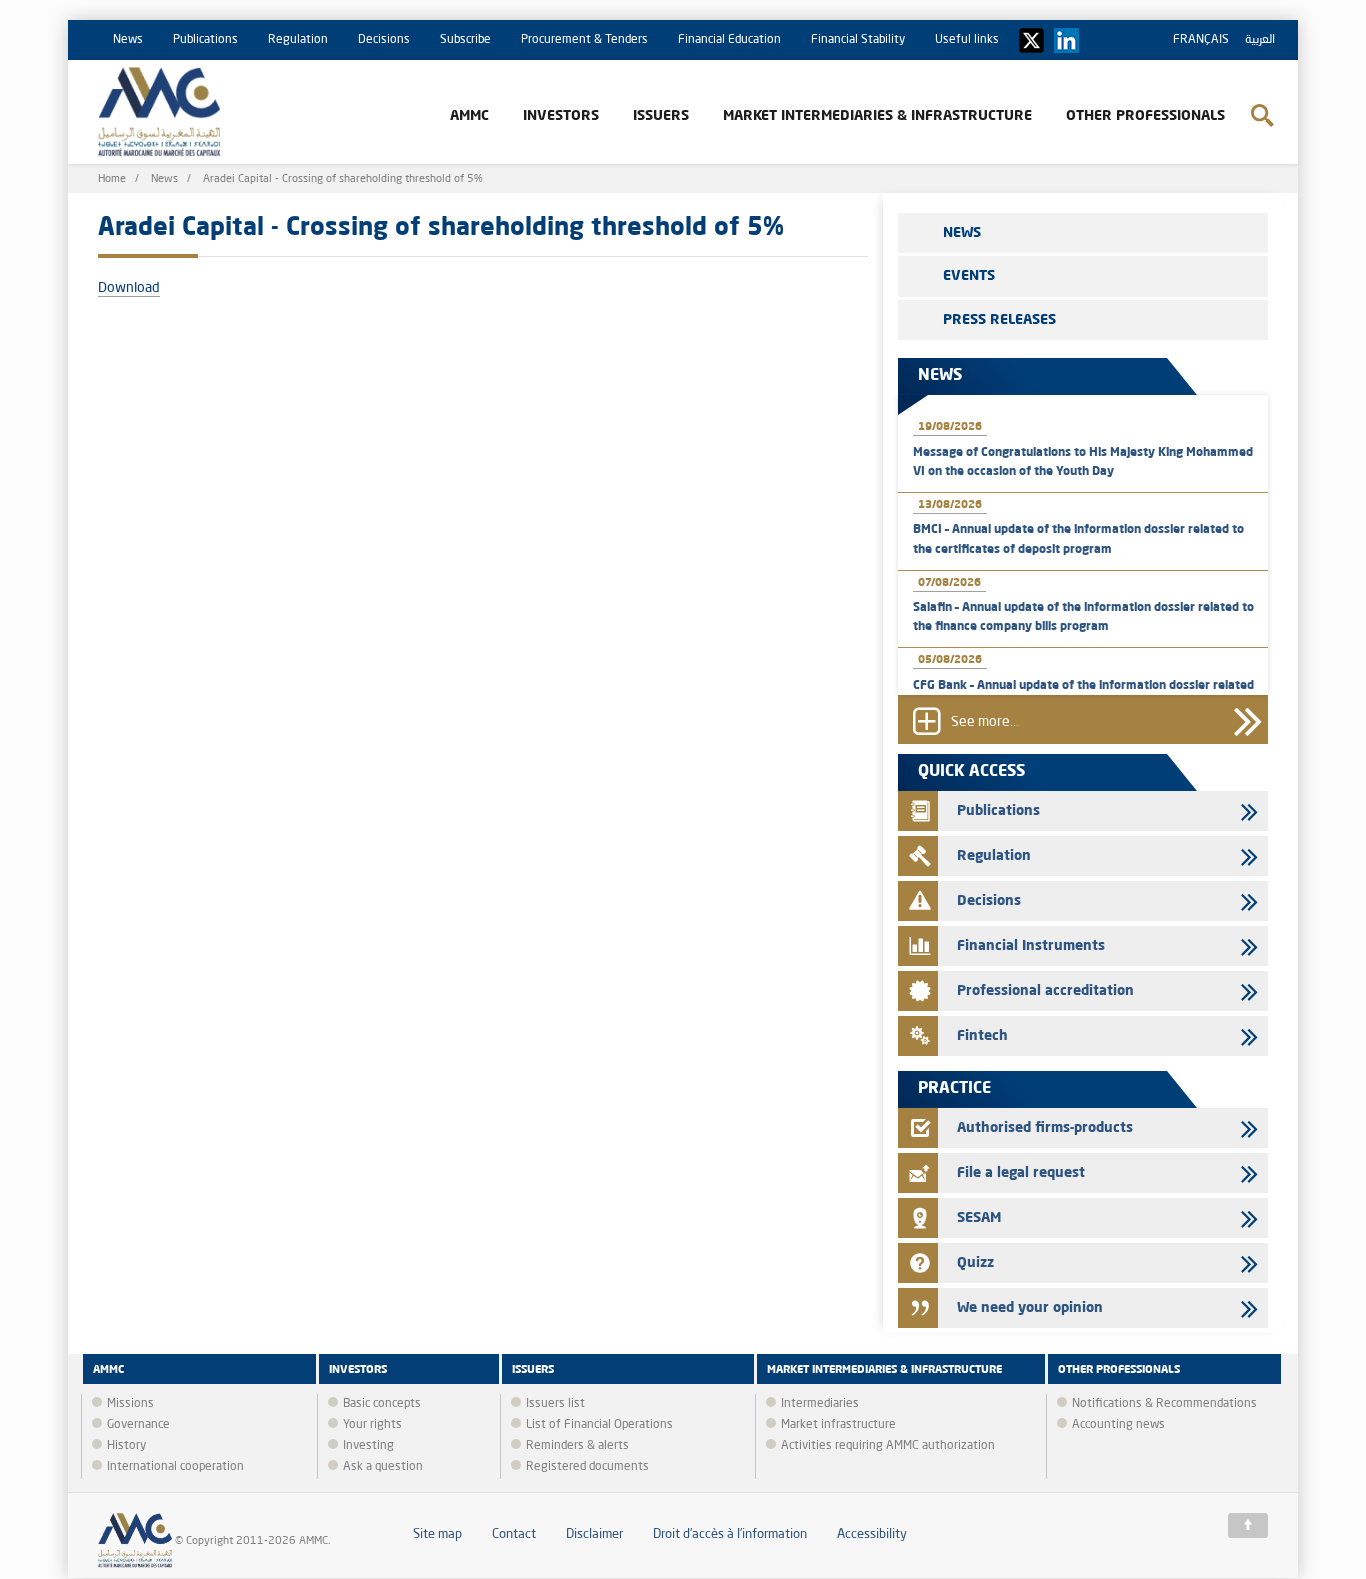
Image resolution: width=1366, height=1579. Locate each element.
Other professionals (1145, 116)
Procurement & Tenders (584, 40)
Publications (205, 40)
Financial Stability (858, 40)
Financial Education (729, 40)
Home (112, 179)
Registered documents (587, 1467)
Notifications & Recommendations (1164, 1404)
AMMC (469, 116)
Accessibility (872, 1534)
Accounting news (1118, 1425)
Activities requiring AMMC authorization (888, 1446)
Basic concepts (382, 1404)
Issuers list (555, 1404)
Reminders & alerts (577, 1446)
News (128, 40)
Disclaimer (594, 1534)
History (126, 1446)
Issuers (661, 116)
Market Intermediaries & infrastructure (877, 116)
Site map (437, 1534)
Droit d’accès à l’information (730, 1534)
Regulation (298, 40)
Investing (368, 1446)
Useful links (967, 40)
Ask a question (383, 1467)
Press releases (999, 320)
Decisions (384, 40)
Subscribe (465, 40)
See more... (985, 723)
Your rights (372, 1425)
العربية (1260, 40)
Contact (514, 1534)
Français (1201, 40)
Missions (130, 1404)
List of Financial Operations (599, 1425)
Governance (138, 1425)
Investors (561, 116)
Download (129, 288)
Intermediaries (820, 1404)
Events (969, 276)
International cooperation (175, 1467)
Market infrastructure (838, 1425)
